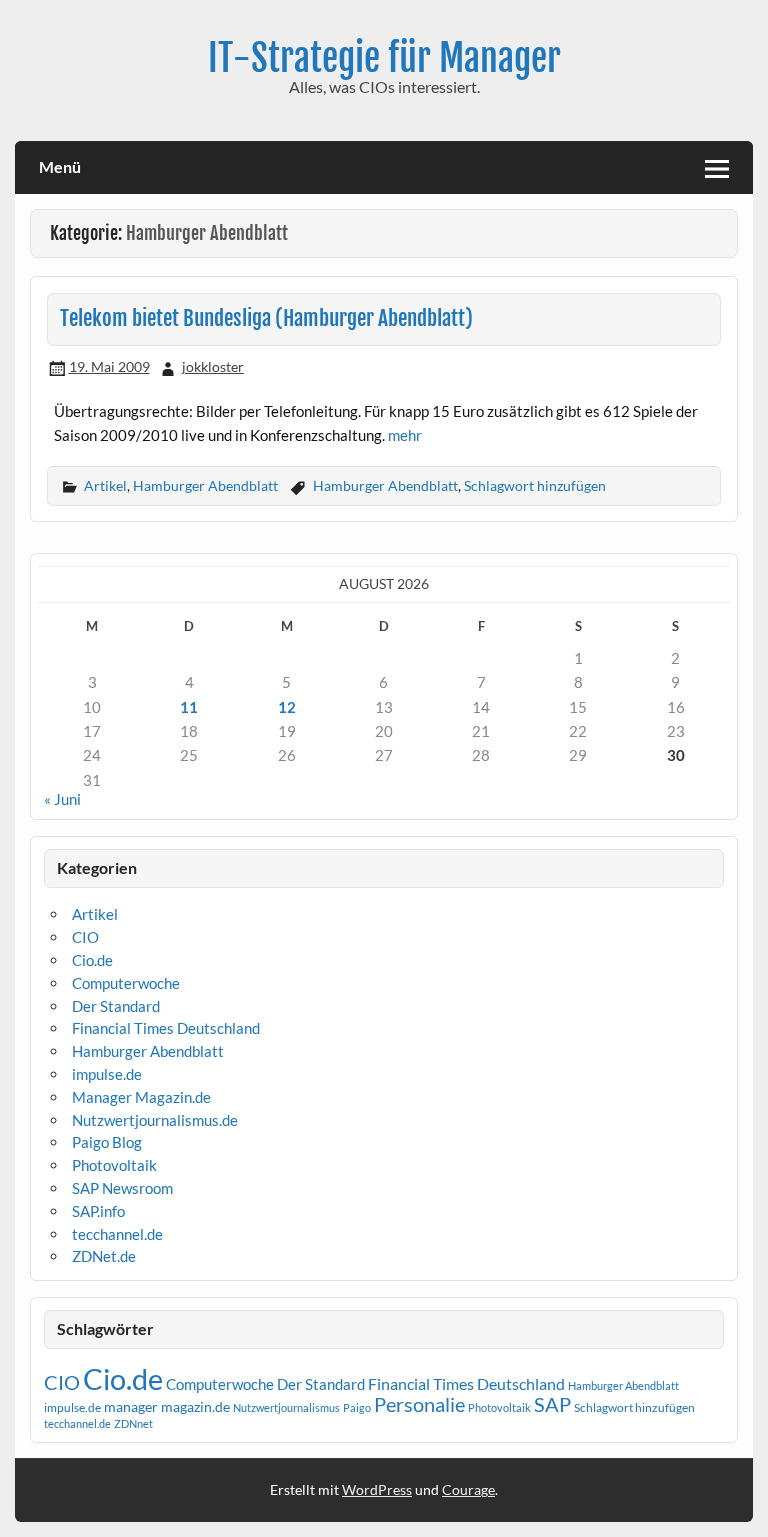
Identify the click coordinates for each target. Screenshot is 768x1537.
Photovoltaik (114, 1165)
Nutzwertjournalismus (286, 1407)
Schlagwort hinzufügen (535, 485)
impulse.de (107, 1074)
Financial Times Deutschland (166, 1028)
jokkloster (213, 366)
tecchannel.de (117, 1234)
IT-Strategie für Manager (384, 58)
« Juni (62, 799)
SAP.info (98, 1211)
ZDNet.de (104, 1256)
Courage (468, 1489)
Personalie (419, 1404)
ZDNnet (133, 1423)
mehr (405, 435)
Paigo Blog (107, 1142)
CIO (85, 937)
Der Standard (116, 1006)
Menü (60, 166)
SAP (552, 1404)
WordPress (377, 1489)
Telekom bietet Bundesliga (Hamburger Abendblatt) (266, 318)
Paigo (357, 1407)
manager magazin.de (167, 1407)
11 (189, 707)
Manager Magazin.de (141, 1097)
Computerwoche (126, 983)
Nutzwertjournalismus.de (155, 1120)
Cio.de (92, 960)
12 (287, 707)
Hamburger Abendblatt (205, 485)
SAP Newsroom (122, 1188)
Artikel (105, 485)
